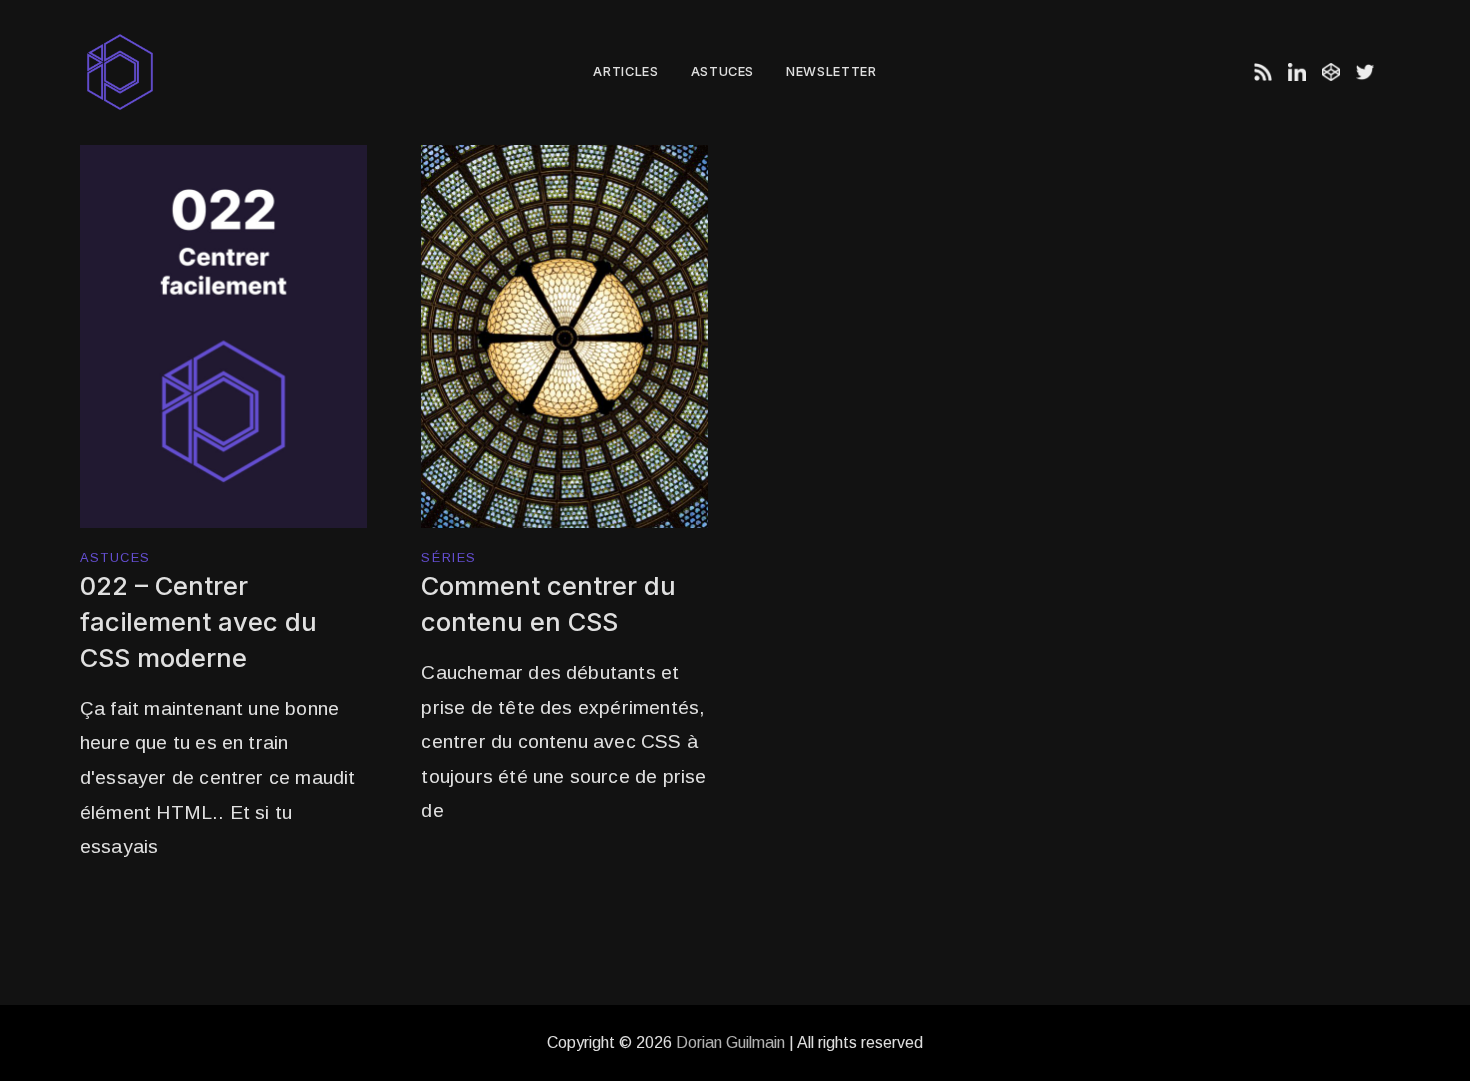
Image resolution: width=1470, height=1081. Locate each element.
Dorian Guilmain (730, 1042)
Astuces (722, 71)
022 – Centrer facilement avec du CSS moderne (198, 621)
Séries (449, 558)
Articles (625, 71)
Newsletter (831, 71)
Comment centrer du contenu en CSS (548, 603)
